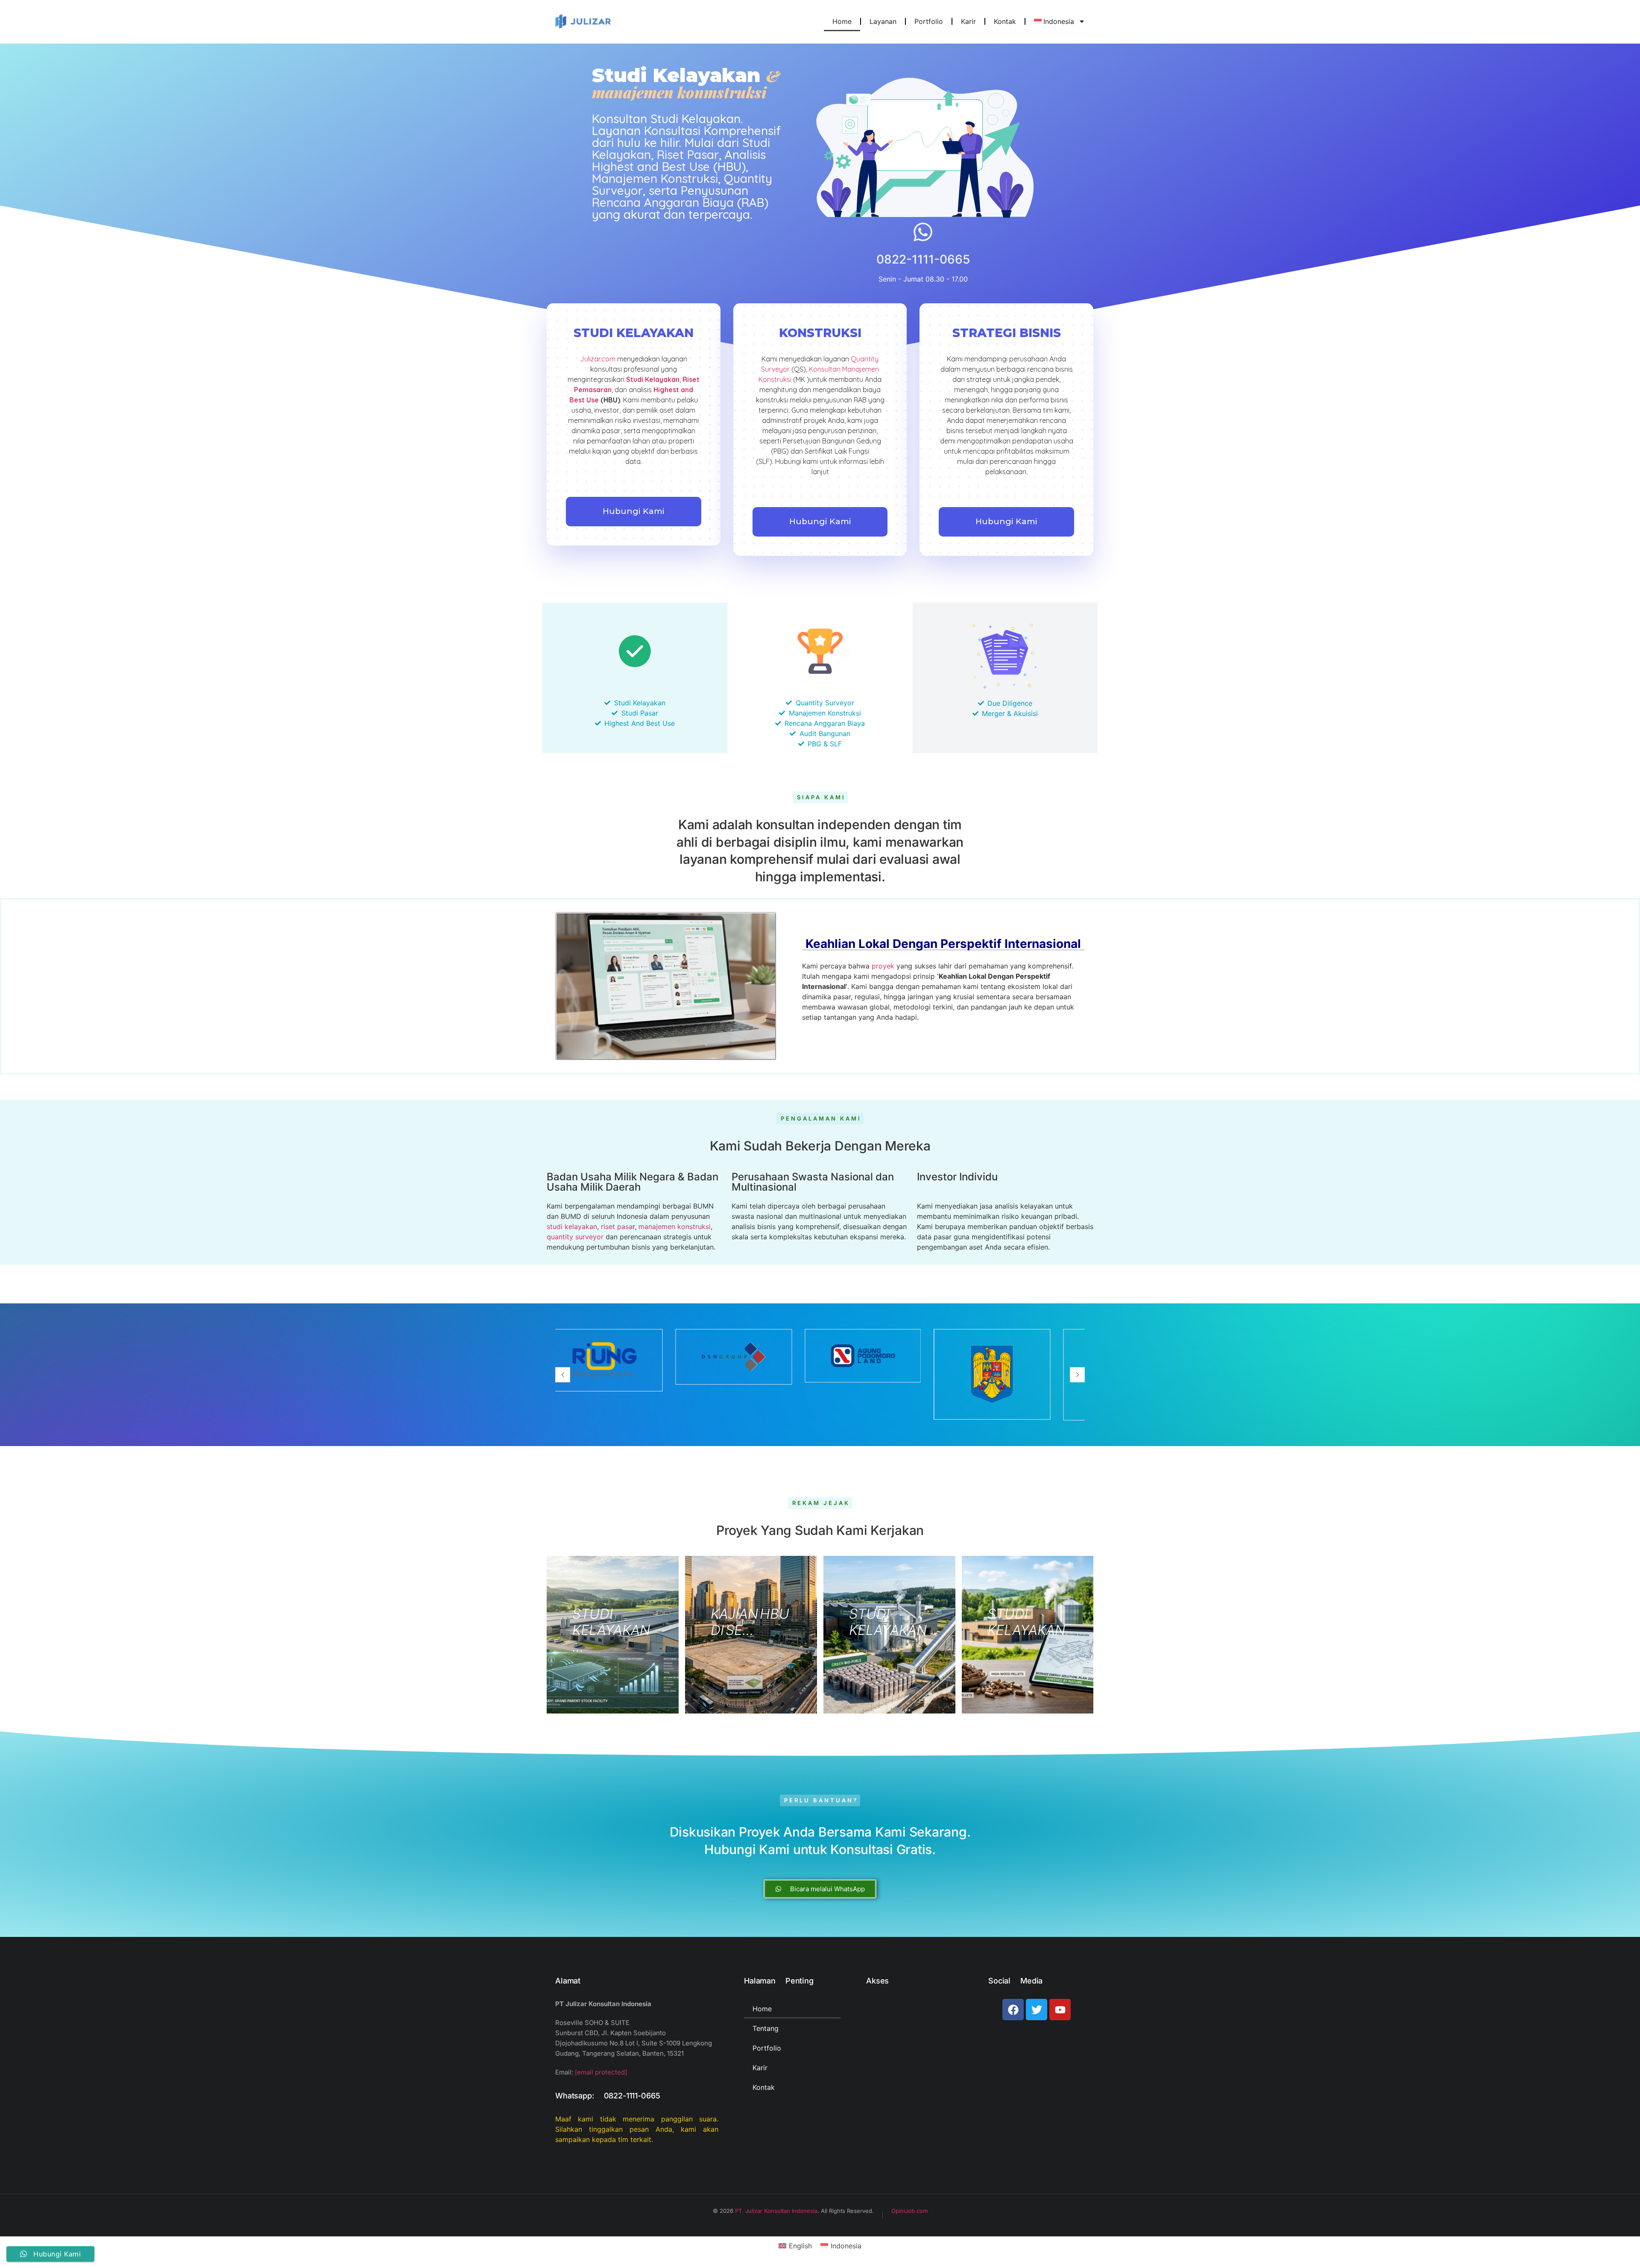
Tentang (766, 2028)
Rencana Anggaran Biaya (663, 202)
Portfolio (929, 21)
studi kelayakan (572, 1226)
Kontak (1005, 21)
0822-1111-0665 (923, 259)
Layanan (883, 21)
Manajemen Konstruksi (655, 178)
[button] (563, 1375)
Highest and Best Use (651, 166)
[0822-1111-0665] (923, 232)
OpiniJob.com (909, 2211)
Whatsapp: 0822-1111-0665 (608, 2096)
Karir (968, 21)
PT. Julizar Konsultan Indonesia (776, 2211)
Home (842, 21)
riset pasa (617, 1226)
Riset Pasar (688, 154)
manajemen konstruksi (675, 1226)
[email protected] (601, 2072)
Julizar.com (598, 359)
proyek (883, 966)
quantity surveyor (575, 1237)
